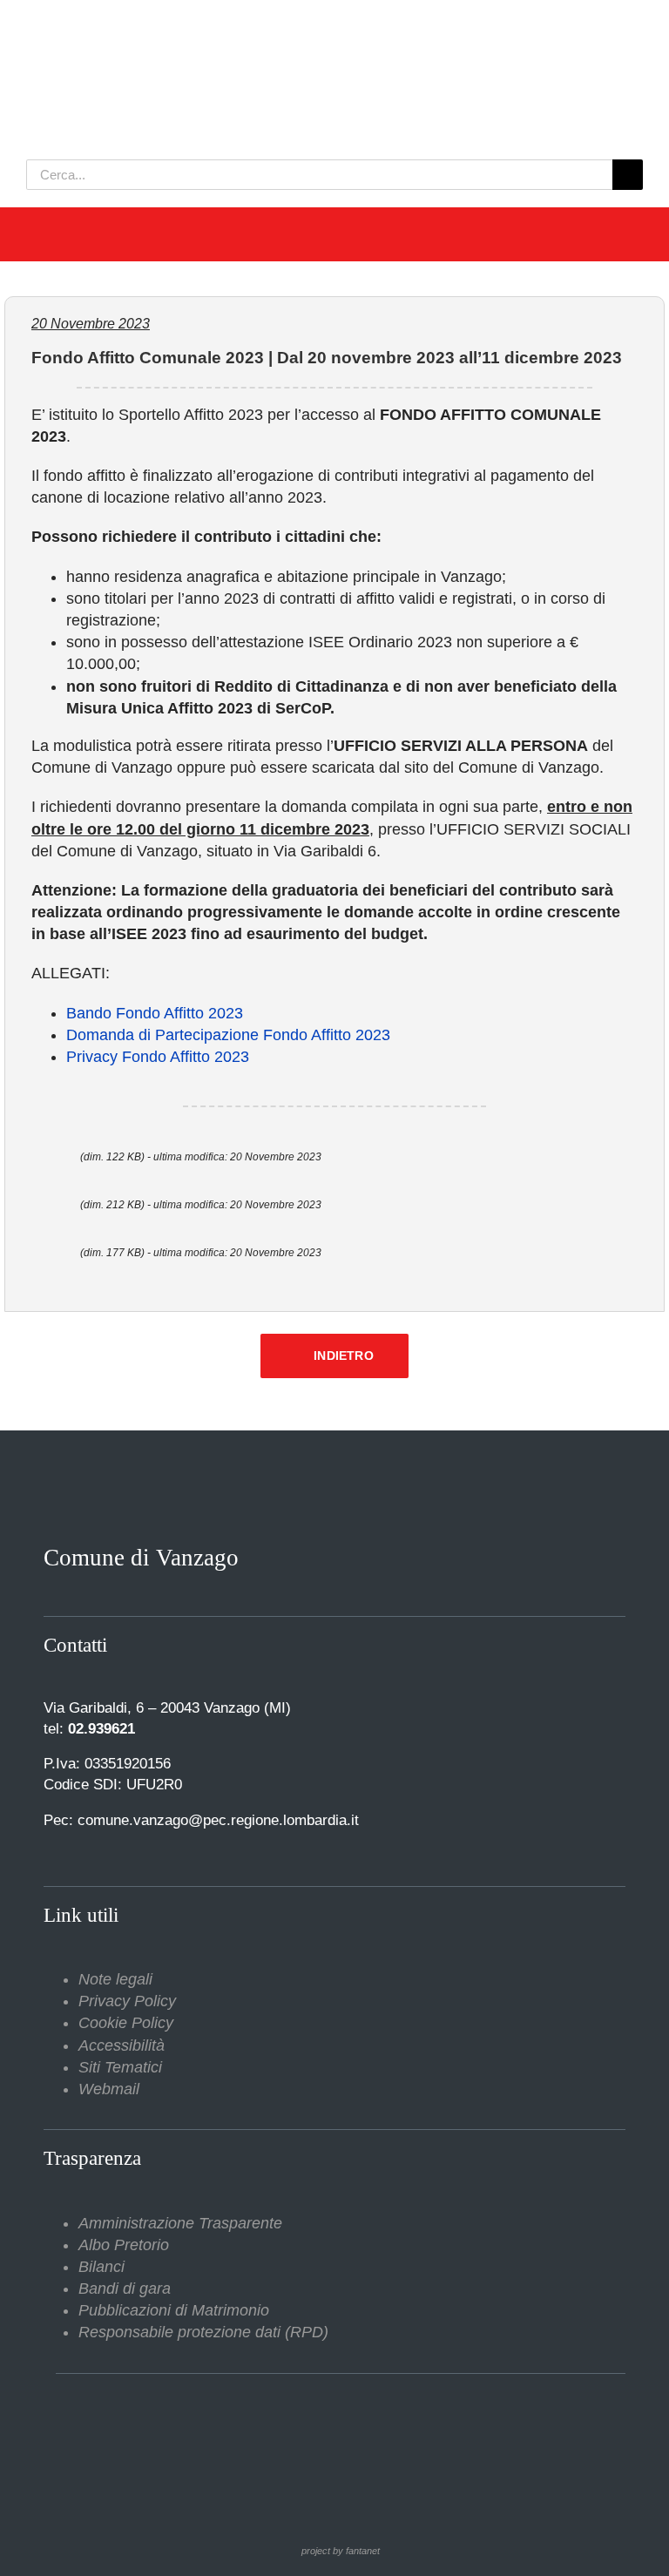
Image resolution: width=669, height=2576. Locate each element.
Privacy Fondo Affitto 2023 (158, 1057)
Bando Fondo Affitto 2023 (155, 1013)
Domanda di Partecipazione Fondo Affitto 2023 (228, 1035)
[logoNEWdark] (244, 26)
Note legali (115, 1979)
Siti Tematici (120, 2067)
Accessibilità (122, 2045)
